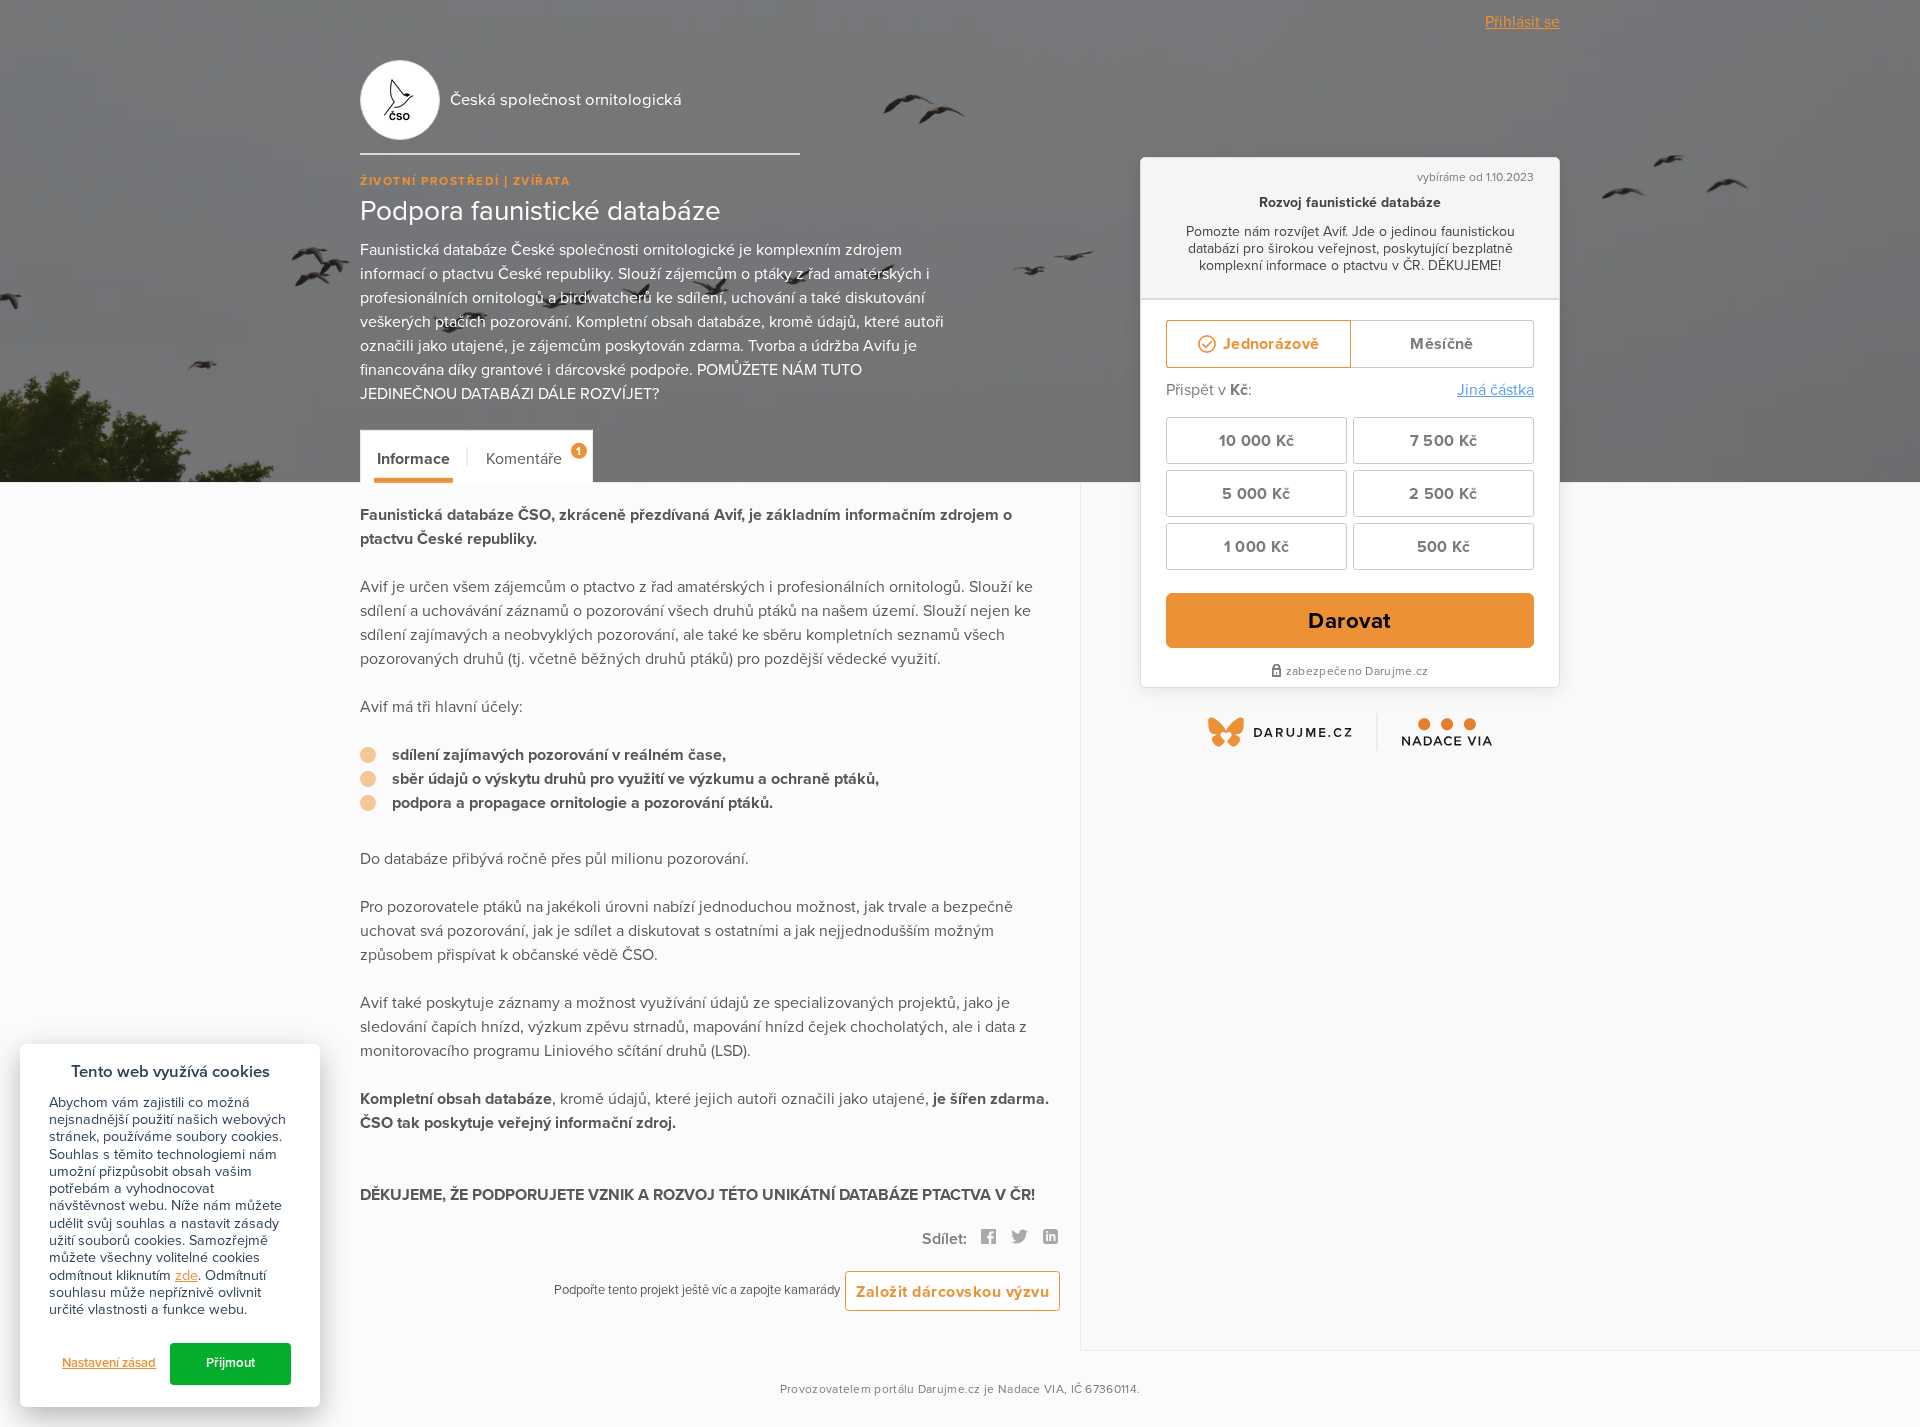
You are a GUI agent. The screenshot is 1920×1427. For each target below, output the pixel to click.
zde (186, 1275)
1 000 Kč (1256, 547)
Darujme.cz (949, 1389)
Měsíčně (1441, 344)
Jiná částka (1495, 390)
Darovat (1350, 620)
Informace (413, 459)
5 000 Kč (1256, 494)
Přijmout (230, 1363)
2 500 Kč (1443, 494)
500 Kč (1444, 547)
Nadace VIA (1031, 1389)
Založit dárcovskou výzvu (952, 1292)
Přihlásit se (1522, 22)
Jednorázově (1269, 344)
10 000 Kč (1257, 441)
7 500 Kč (1443, 441)
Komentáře (533, 456)
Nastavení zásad (109, 1363)
